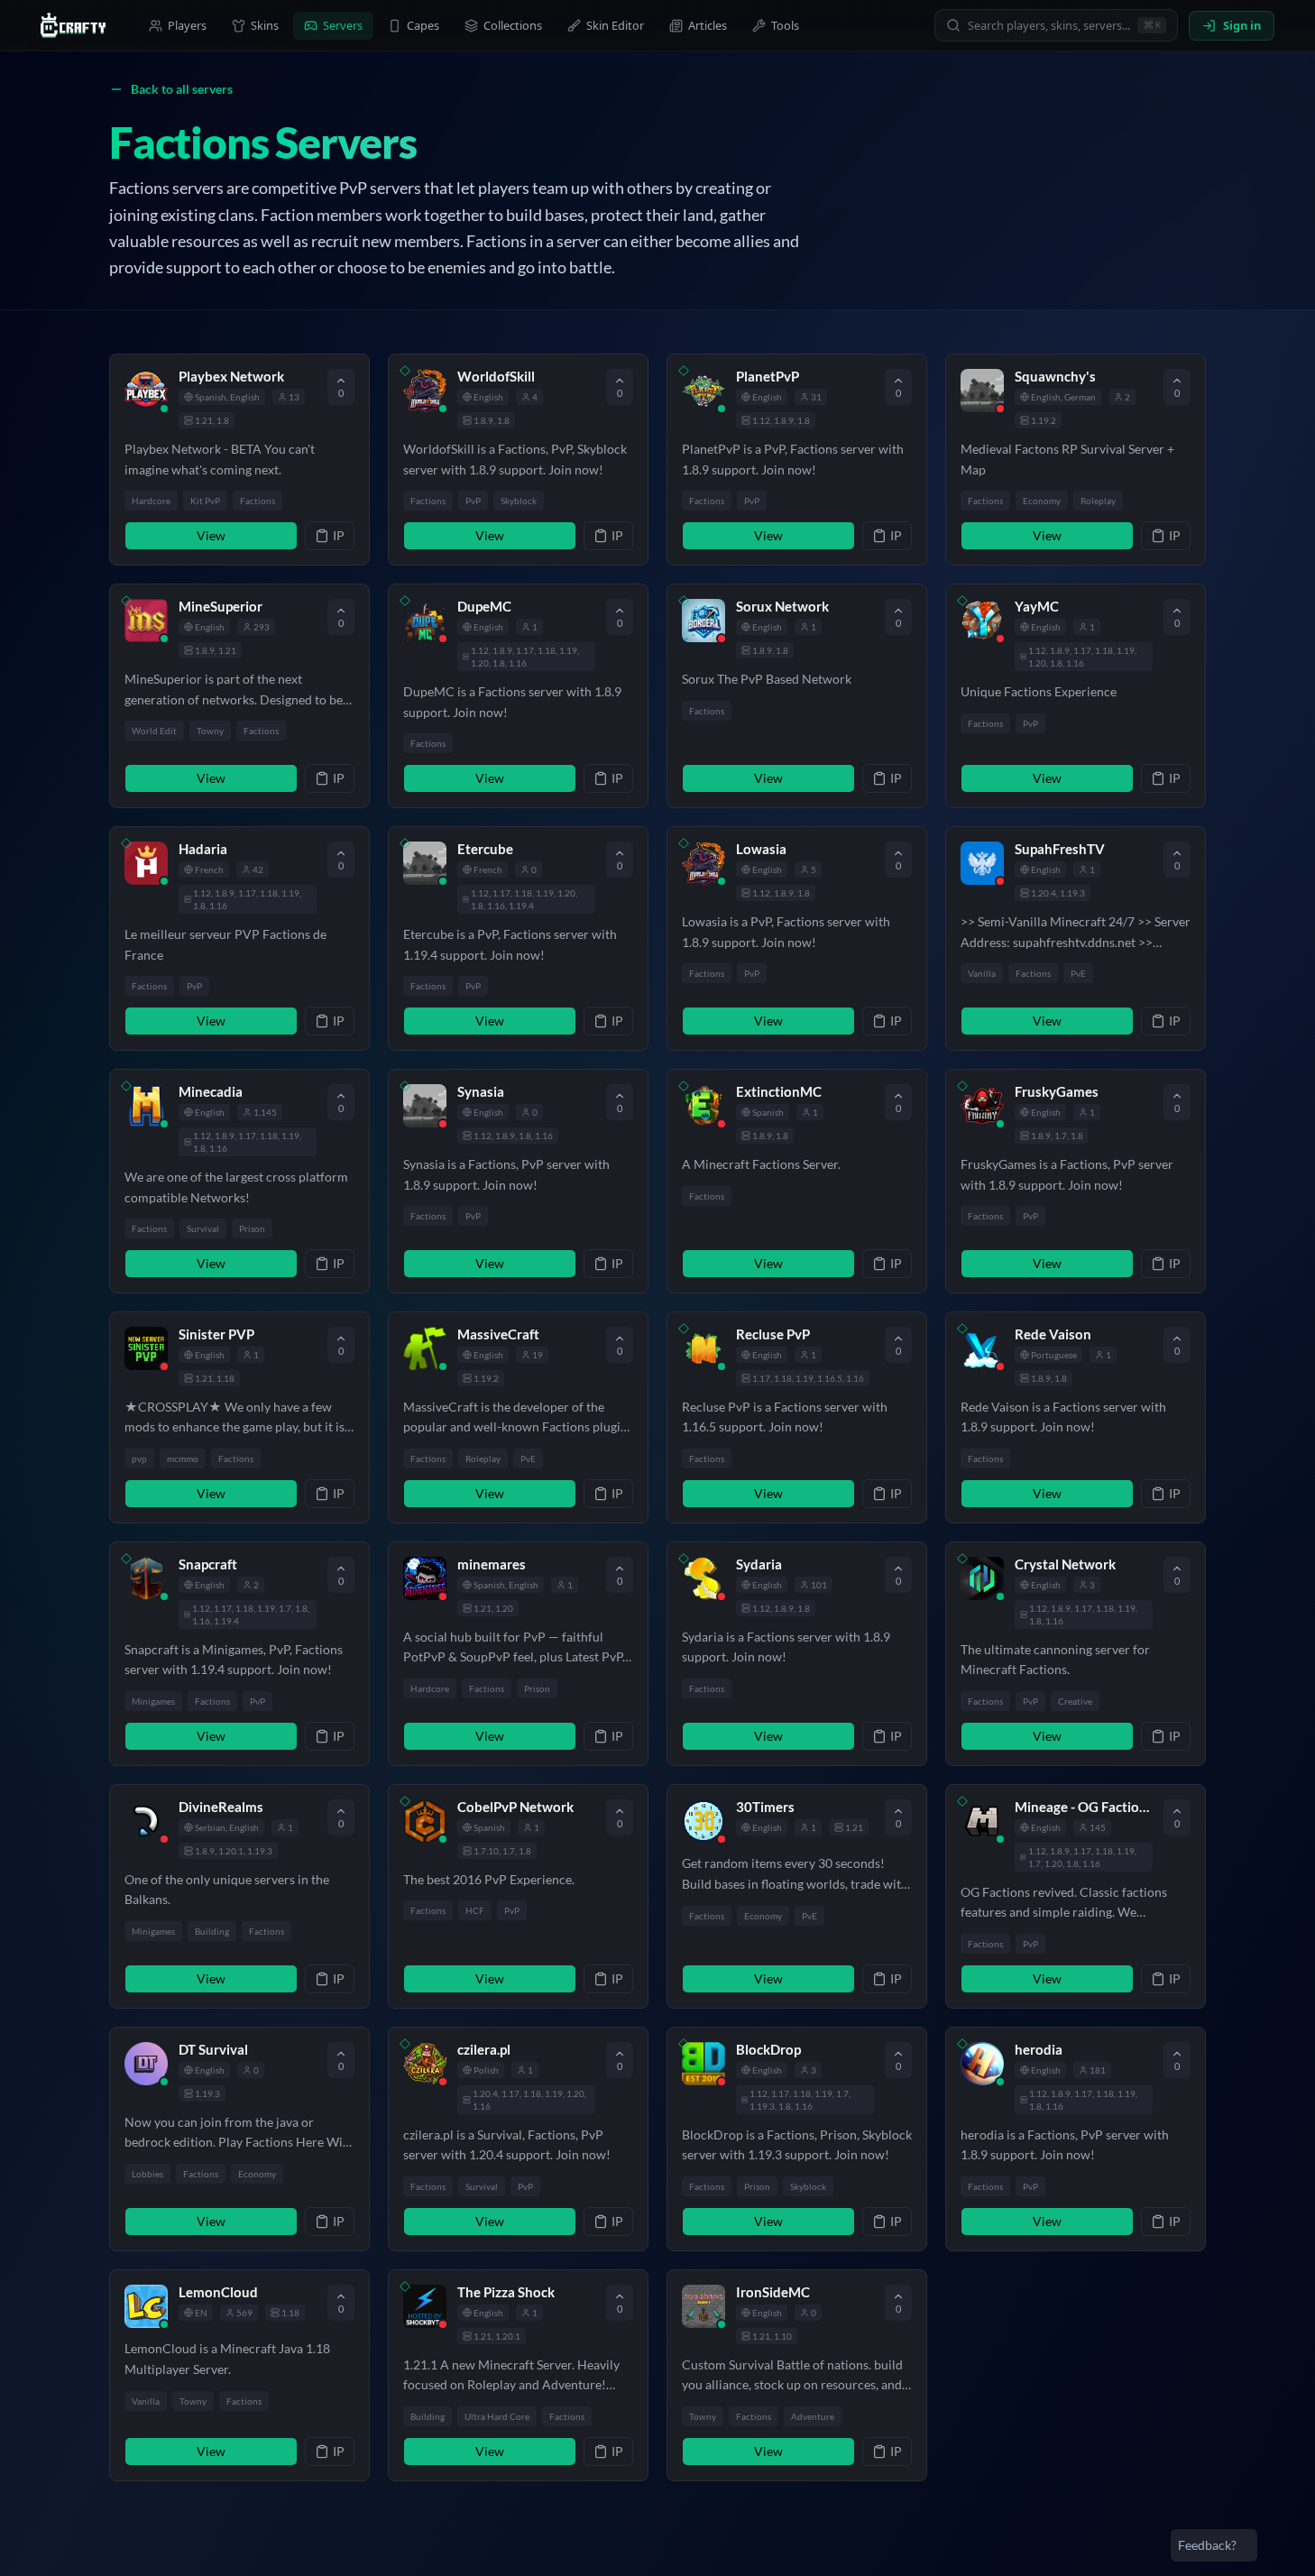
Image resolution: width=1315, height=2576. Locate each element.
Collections (513, 25)
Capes (423, 25)
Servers (343, 25)
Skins (265, 25)
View (211, 535)
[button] (239, 460)
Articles (708, 25)
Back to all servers (182, 89)
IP (339, 535)
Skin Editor (615, 25)
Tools (785, 25)
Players (187, 25)
